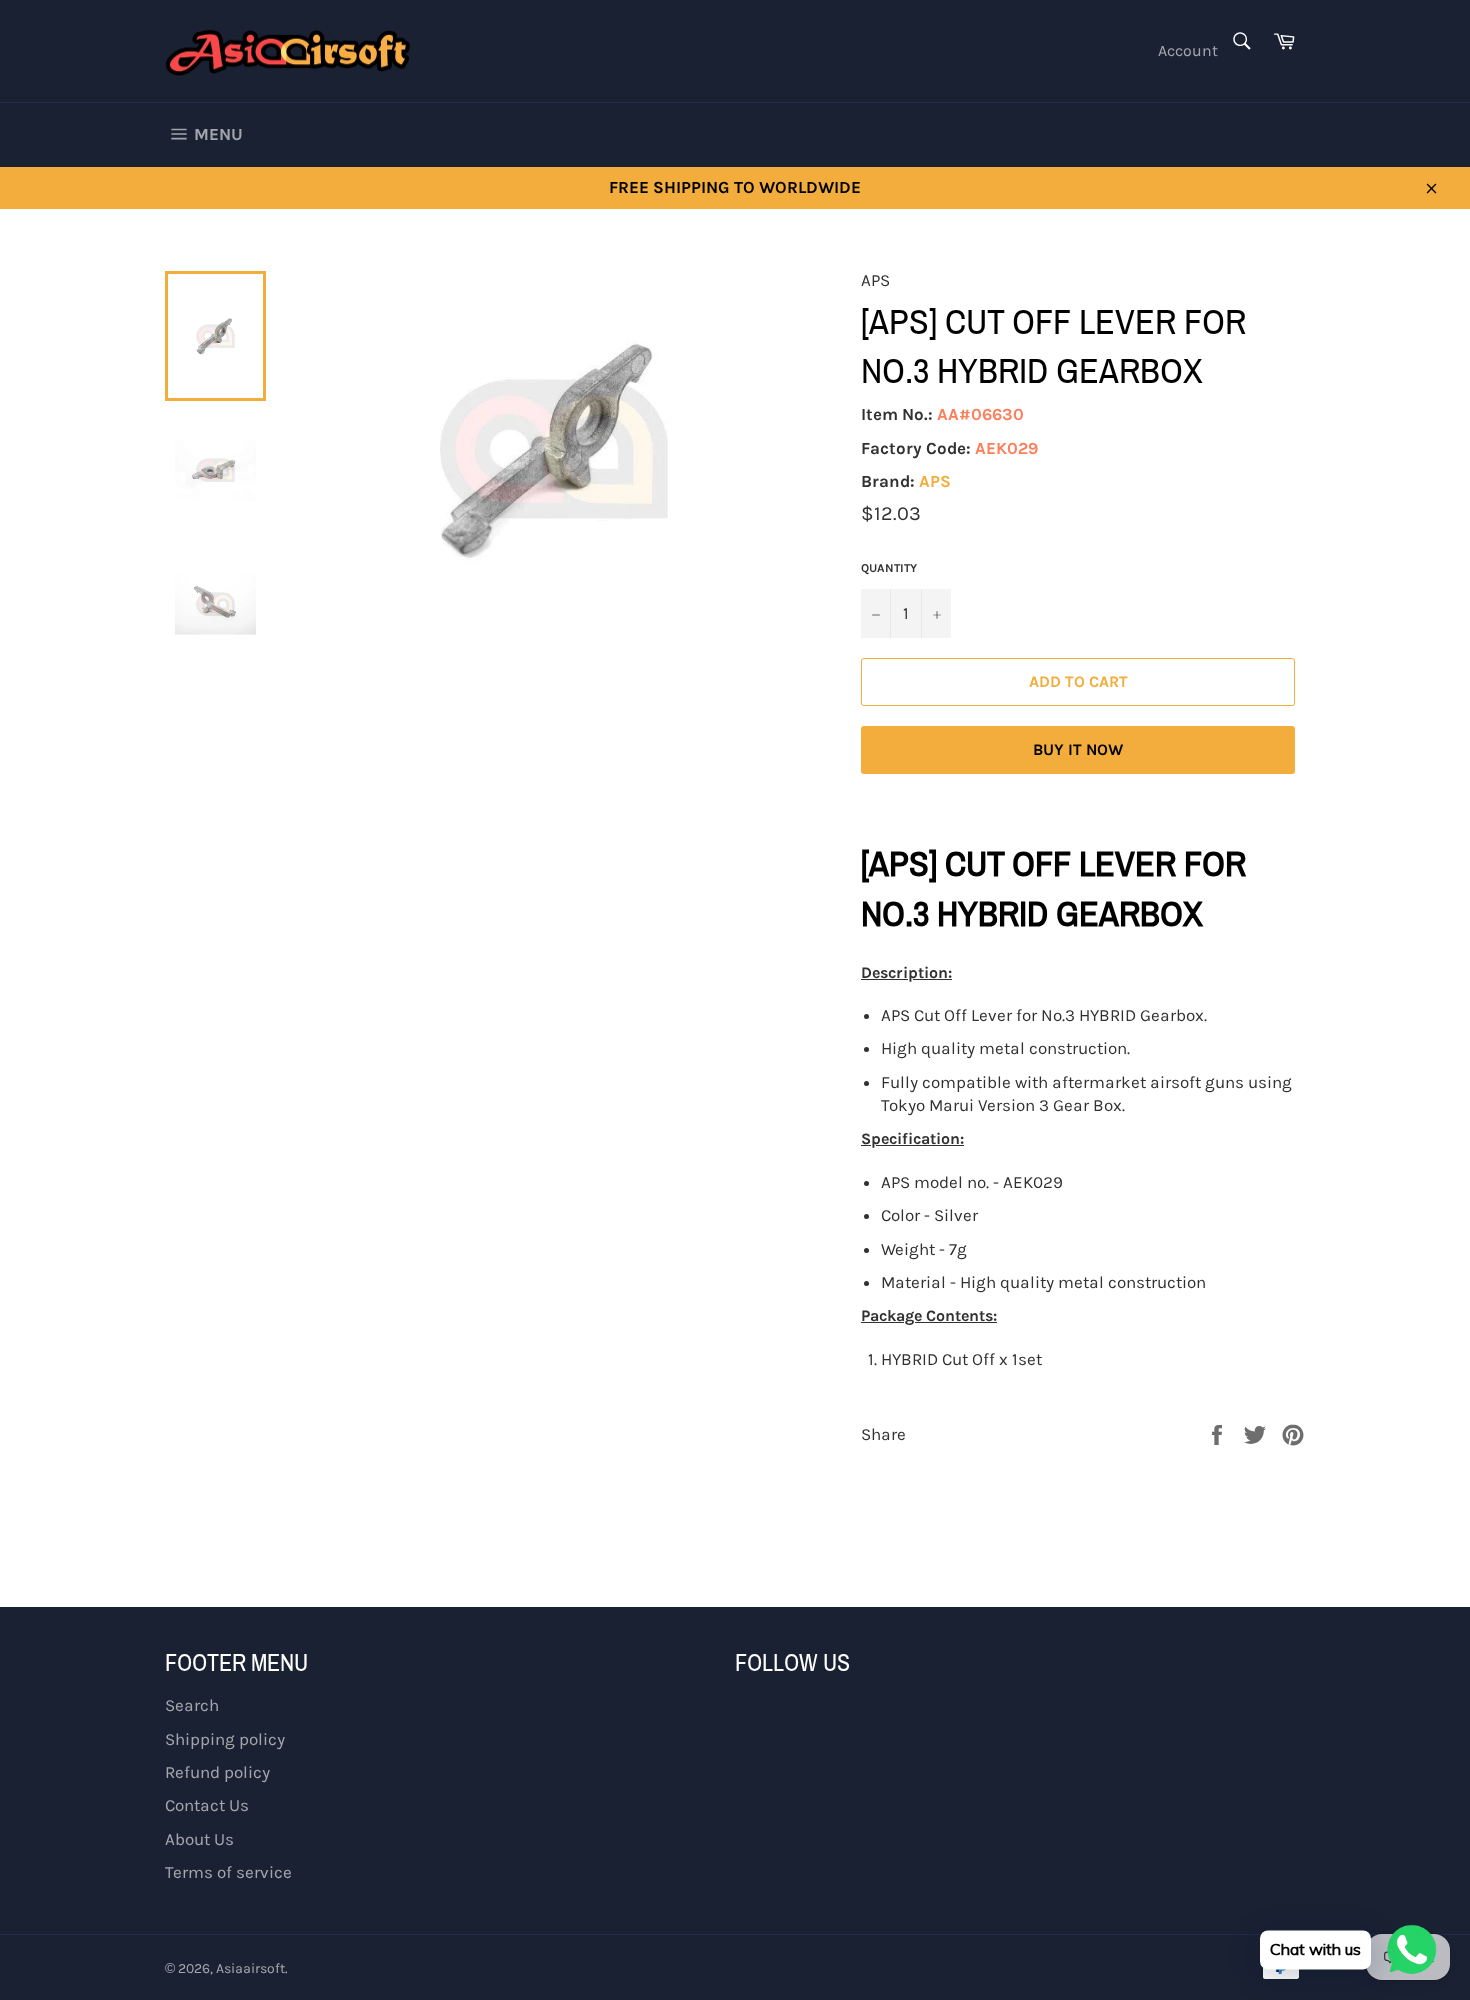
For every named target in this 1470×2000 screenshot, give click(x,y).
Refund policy (217, 1772)
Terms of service (228, 1872)
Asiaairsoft (250, 1968)
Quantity (889, 568)
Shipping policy (225, 1739)
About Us (199, 1839)
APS (935, 481)
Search (192, 1705)
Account (1188, 50)
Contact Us (207, 1805)
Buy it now (1078, 749)
